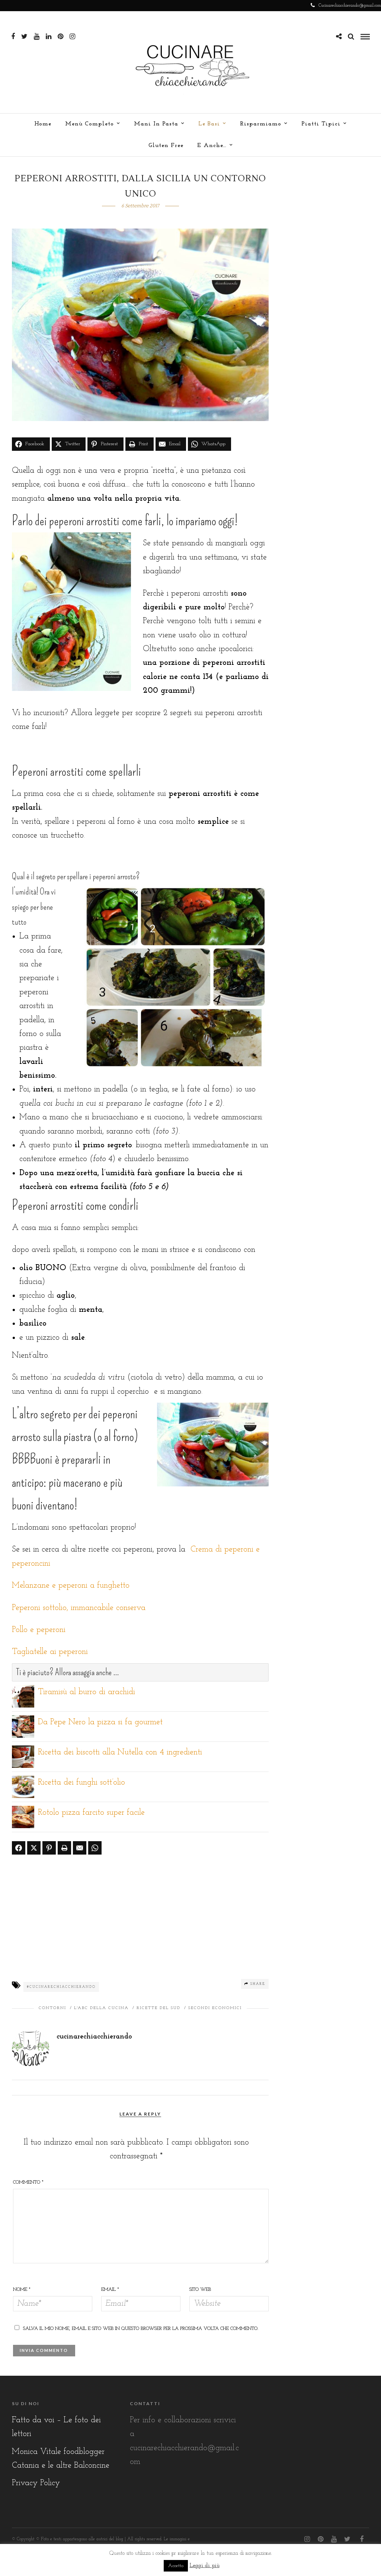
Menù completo (89, 124)
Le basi (209, 124)
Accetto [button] (176, 2566)
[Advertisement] (140, 1916)
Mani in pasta (156, 124)
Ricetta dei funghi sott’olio (81, 1783)
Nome (22, 2290)
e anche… (212, 146)
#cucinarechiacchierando (61, 1987)
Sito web (200, 2290)
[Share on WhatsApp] (95, 1848)
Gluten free (166, 146)
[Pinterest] (60, 36)
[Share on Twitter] (34, 1848)
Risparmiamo (261, 124)
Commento (28, 2182)
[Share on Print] (64, 1848)
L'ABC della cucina (101, 2008)
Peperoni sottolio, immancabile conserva (79, 1608)
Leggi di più (205, 2566)
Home (43, 124)
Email (110, 2290)
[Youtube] (37, 36)
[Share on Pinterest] (49, 1848)
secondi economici (215, 2008)
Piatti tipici (321, 124)
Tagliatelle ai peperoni (50, 1652)
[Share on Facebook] (19, 1848)
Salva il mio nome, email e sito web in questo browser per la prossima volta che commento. (141, 2329)
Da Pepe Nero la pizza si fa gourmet (100, 1722)
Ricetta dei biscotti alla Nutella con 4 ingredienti (120, 1752)
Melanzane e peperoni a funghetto (71, 1586)
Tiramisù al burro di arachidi (87, 1692)
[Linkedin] (49, 36)
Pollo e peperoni (39, 1630)
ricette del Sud (159, 2008)
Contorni (52, 2008)
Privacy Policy (36, 2483)
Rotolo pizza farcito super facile (91, 1813)
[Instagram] (72, 36)
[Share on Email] (80, 1848)
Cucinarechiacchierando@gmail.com (350, 6)
